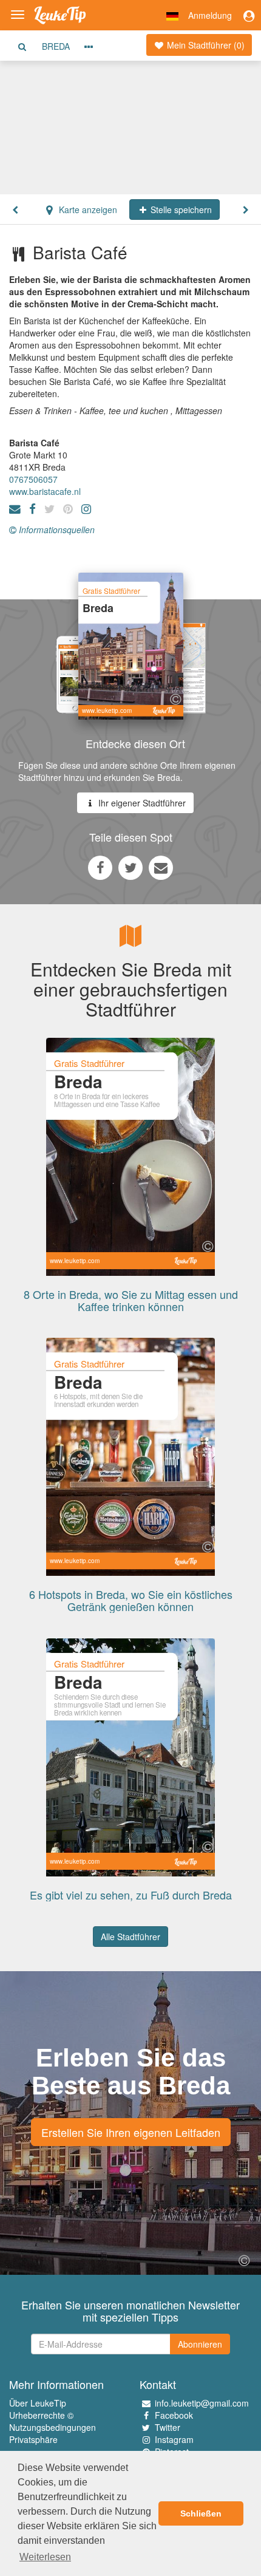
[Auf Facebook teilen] (100, 867)
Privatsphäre (33, 2439)
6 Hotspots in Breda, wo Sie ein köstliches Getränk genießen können (131, 1600)
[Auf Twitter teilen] (130, 867)
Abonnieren (200, 2344)
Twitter (168, 2427)
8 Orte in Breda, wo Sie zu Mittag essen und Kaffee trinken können (131, 1300)
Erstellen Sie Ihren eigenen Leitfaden (131, 2132)
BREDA (56, 46)
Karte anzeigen (87, 210)
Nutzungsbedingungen (53, 2427)
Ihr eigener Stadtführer (141, 803)
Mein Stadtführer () (205, 45)
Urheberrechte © (41, 2415)
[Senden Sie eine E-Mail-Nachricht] (161, 867)
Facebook (174, 2415)
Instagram (174, 2439)
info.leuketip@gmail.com (202, 2403)
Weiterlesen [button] (45, 2557)
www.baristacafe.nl (45, 491)
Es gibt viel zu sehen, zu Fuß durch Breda (131, 1895)
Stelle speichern (180, 210)
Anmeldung (210, 15)
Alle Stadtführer (130, 1937)
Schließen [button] (201, 2513)
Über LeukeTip (38, 2403)
